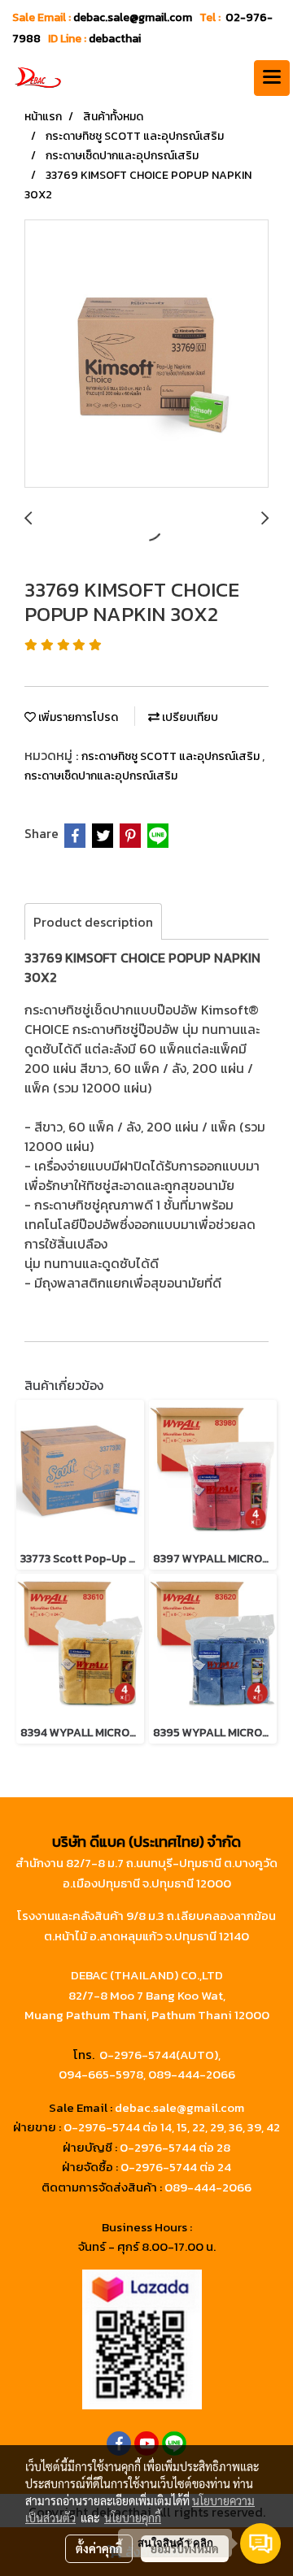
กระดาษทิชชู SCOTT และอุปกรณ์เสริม (172, 756)
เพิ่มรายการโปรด (77, 717)
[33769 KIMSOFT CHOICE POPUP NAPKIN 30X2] (146, 354)
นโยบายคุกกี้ (133, 2517)
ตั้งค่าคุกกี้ (99, 2548)
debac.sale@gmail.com (179, 2107)
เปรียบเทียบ (189, 717)
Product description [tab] (93, 922)
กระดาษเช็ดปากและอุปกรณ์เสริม (101, 776)
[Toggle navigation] (272, 78)
